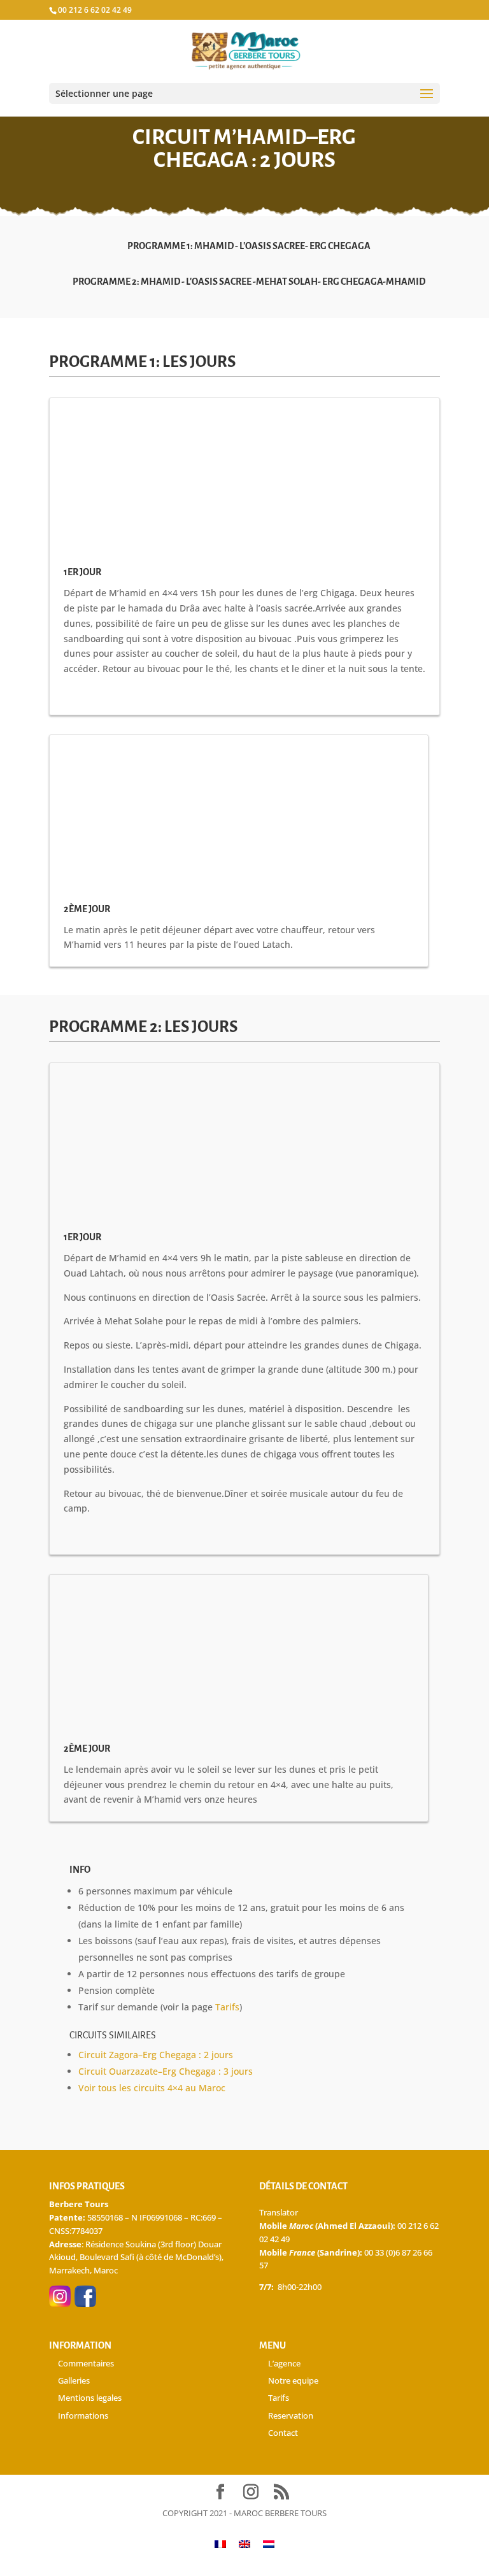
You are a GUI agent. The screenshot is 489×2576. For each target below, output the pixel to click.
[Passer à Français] (220, 2544)
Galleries (74, 2380)
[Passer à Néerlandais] (269, 2544)
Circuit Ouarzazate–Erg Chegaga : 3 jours (166, 2071)
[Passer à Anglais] (244, 2544)
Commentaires (86, 2363)
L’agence (284, 2363)
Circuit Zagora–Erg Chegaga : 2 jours (156, 2055)
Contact (283, 2433)
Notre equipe (293, 2380)
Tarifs (227, 2007)
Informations (83, 2415)
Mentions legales (90, 2398)
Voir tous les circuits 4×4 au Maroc (152, 2088)
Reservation (291, 2415)
